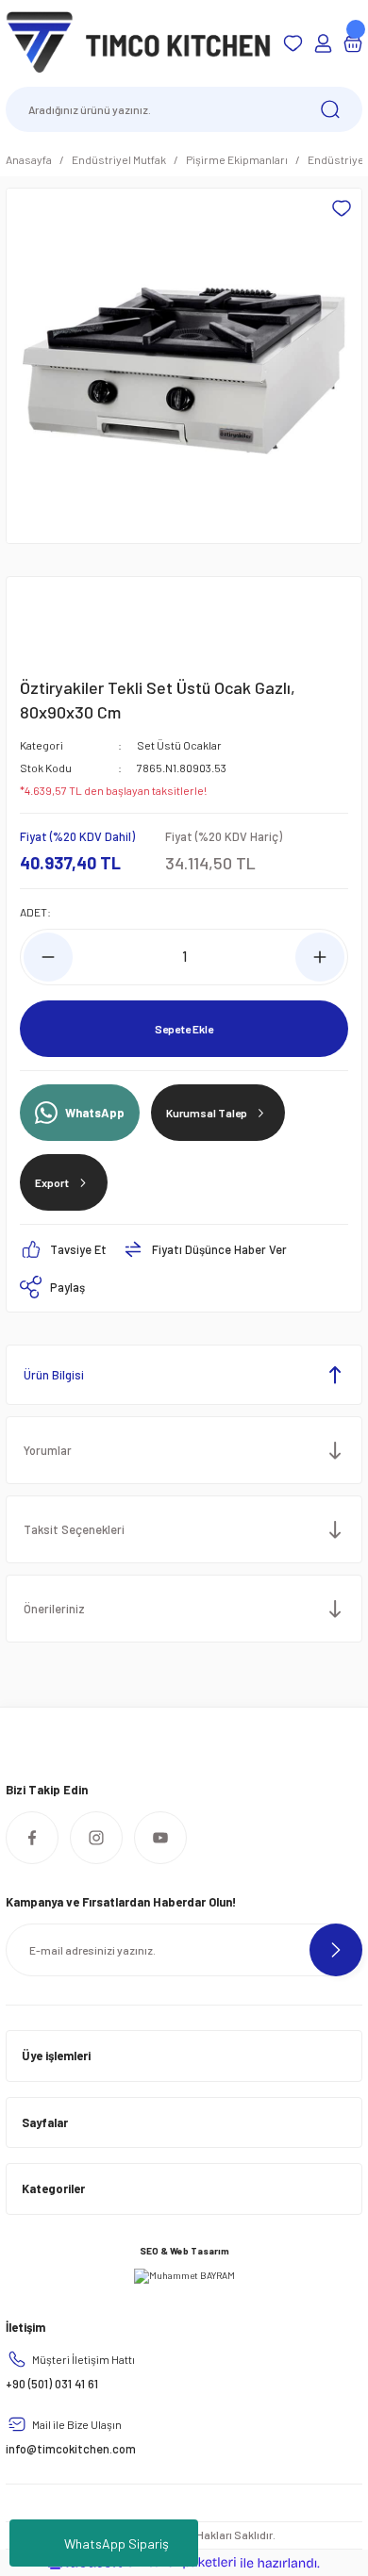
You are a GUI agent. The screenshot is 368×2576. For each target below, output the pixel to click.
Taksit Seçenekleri (74, 1529)
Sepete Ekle (184, 1029)
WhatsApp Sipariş (117, 2543)
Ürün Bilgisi (54, 1375)
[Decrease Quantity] (48, 957)
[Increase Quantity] (320, 957)
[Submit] (336, 1950)
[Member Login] (323, 43)
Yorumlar (48, 1450)
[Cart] (353, 43)
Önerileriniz (54, 1609)
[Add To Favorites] (342, 208)
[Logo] (139, 42)
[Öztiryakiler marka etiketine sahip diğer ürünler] (65, 622)
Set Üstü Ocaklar (179, 745)
